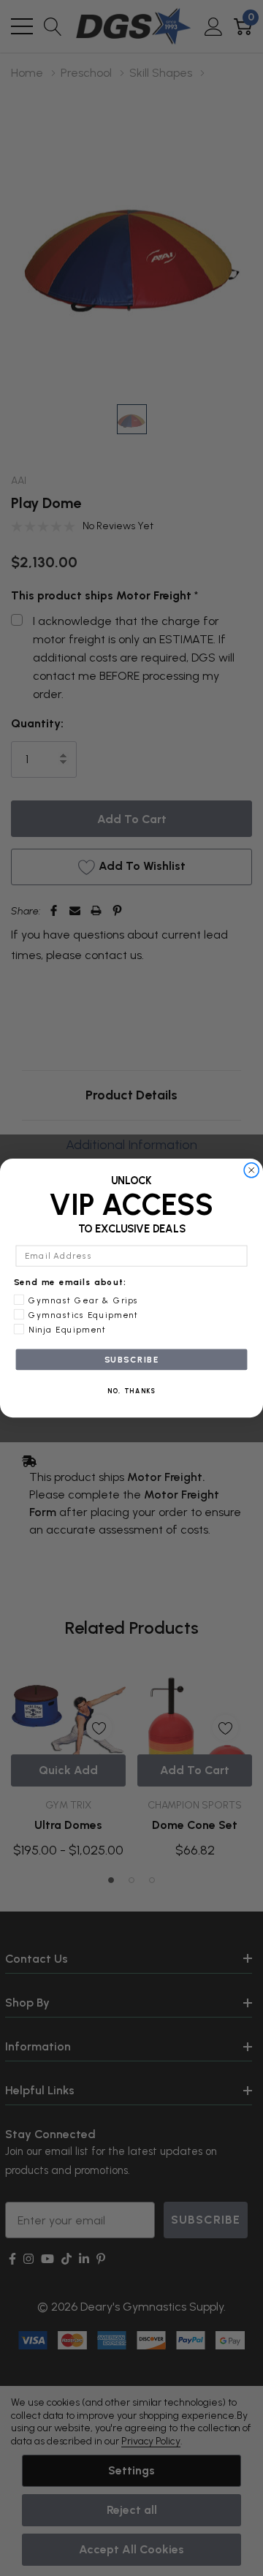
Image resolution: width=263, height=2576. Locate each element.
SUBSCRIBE (132, 1360)
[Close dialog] (252, 1170)
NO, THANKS (132, 1391)
